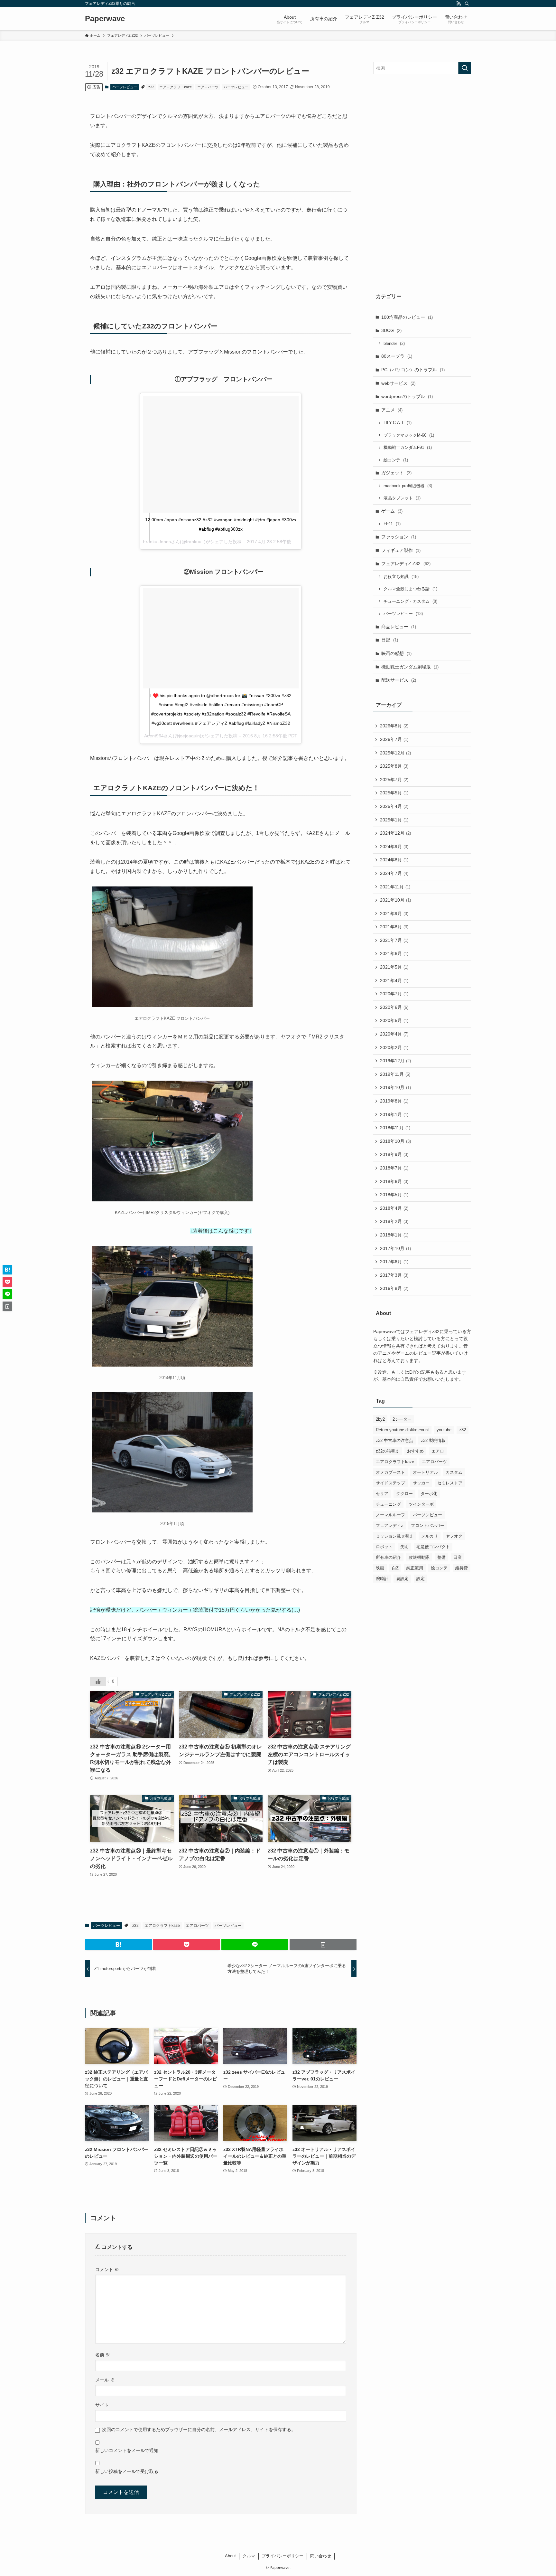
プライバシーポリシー (283, 2556)
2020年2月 (394, 1047)
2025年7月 (394, 780)
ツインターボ (421, 1504)
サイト (102, 2405)
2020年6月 (394, 1007)
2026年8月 (394, 726)
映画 (380, 1568)
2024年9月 (394, 847)
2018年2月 (394, 1221)
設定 (421, 1579)
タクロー (404, 1494)
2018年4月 (394, 1208)
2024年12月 (395, 833)
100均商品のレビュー (407, 317)
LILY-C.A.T (398, 423)
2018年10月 (395, 1141)
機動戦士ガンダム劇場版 (410, 667)
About (230, 2556)
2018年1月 (394, 1235)
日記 (390, 640)
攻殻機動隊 (419, 1557)
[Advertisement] (422, 182)
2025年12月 (395, 753)
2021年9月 (394, 914)
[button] (118, 1945)
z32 (151, 87)
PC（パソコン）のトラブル (413, 370)
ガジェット (396, 473)
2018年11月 (395, 1128)
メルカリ (430, 1536)
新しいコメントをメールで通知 (127, 2450)
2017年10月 (395, 1248)
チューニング (388, 1504)
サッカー (421, 1483)
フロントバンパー (428, 1525)
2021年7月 (394, 940)
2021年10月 (395, 900)
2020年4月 (394, 1034)
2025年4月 (394, 806)
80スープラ (397, 356)
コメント (107, 2269)
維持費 (462, 1568)
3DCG (391, 330)
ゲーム (392, 511)
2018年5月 (394, 1195)
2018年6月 (394, 1181)
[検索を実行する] (465, 68)
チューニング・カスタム (410, 601)
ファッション (399, 537)
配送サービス (399, 680)
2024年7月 (394, 873)
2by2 (380, 1419)
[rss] (459, 4)
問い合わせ (321, 2556)
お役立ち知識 (401, 577)
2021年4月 (394, 980)
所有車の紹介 (388, 1557)
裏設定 (402, 1579)
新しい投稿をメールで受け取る (127, 2471)
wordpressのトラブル (407, 396)
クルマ (249, 2556)
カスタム (454, 1472)
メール (105, 2380)
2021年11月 (395, 887)
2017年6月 (394, 1262)
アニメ (392, 410)
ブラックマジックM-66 (409, 435)
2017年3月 (394, 1275)
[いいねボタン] (98, 1681)
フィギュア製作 (401, 550)
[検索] (467, 4)
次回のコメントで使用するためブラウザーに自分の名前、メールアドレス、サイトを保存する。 (199, 2429)
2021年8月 (394, 927)
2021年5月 (394, 967)
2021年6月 (394, 953)
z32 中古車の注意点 (394, 1440)
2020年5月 (394, 1020)
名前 (103, 2355)
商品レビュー (399, 627)
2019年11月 (395, 1074)
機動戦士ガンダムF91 (408, 447)
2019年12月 (395, 1061)
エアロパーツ (208, 87)
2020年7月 (394, 994)
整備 (441, 1557)
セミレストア (450, 1483)
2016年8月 (394, 1288)
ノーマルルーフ (390, 1515)
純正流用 (415, 1568)
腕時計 (382, 1579)
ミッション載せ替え (395, 1536)
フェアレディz (389, 1525)
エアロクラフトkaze (176, 87)
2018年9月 (394, 1154)
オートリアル (425, 1472)
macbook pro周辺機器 (408, 486)
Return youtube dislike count (402, 1430)
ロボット (384, 1547)
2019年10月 (395, 1087)
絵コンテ (396, 460)
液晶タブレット (402, 498)
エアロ (438, 1451)
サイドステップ (390, 1483)
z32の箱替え (388, 1451)
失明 (404, 1547)
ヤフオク (454, 1536)
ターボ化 (429, 1494)
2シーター (402, 1419)
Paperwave (105, 19)
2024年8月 (394, 860)
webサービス (398, 383)
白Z (395, 1568)
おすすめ (415, 1451)
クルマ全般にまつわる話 (410, 589)
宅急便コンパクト (433, 1547)
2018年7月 (394, 1168)
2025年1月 (394, 820)
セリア (382, 1494)
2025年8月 (394, 766)
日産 (458, 1557)
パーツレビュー (125, 87)
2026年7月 (394, 739)
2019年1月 (394, 1114)
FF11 (392, 524)
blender (394, 343)
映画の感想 (396, 653)
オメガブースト (390, 1472)
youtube (444, 1430)
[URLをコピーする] (323, 1945)
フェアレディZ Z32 (406, 563)
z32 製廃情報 (433, 1440)
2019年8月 (394, 1101)
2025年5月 (394, 793)
